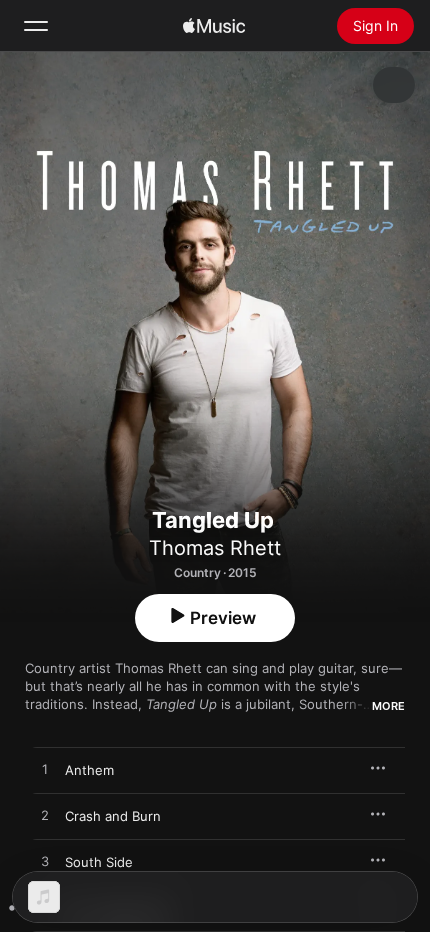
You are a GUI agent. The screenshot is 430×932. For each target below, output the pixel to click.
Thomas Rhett (215, 548)
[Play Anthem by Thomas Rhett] (45, 770)
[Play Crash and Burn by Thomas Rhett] (45, 816)
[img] (214, 26)
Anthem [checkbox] (89, 770)
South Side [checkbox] (99, 862)
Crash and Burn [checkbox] (113, 816)
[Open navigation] (36, 26)
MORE (388, 706)
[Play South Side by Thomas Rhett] (45, 862)
